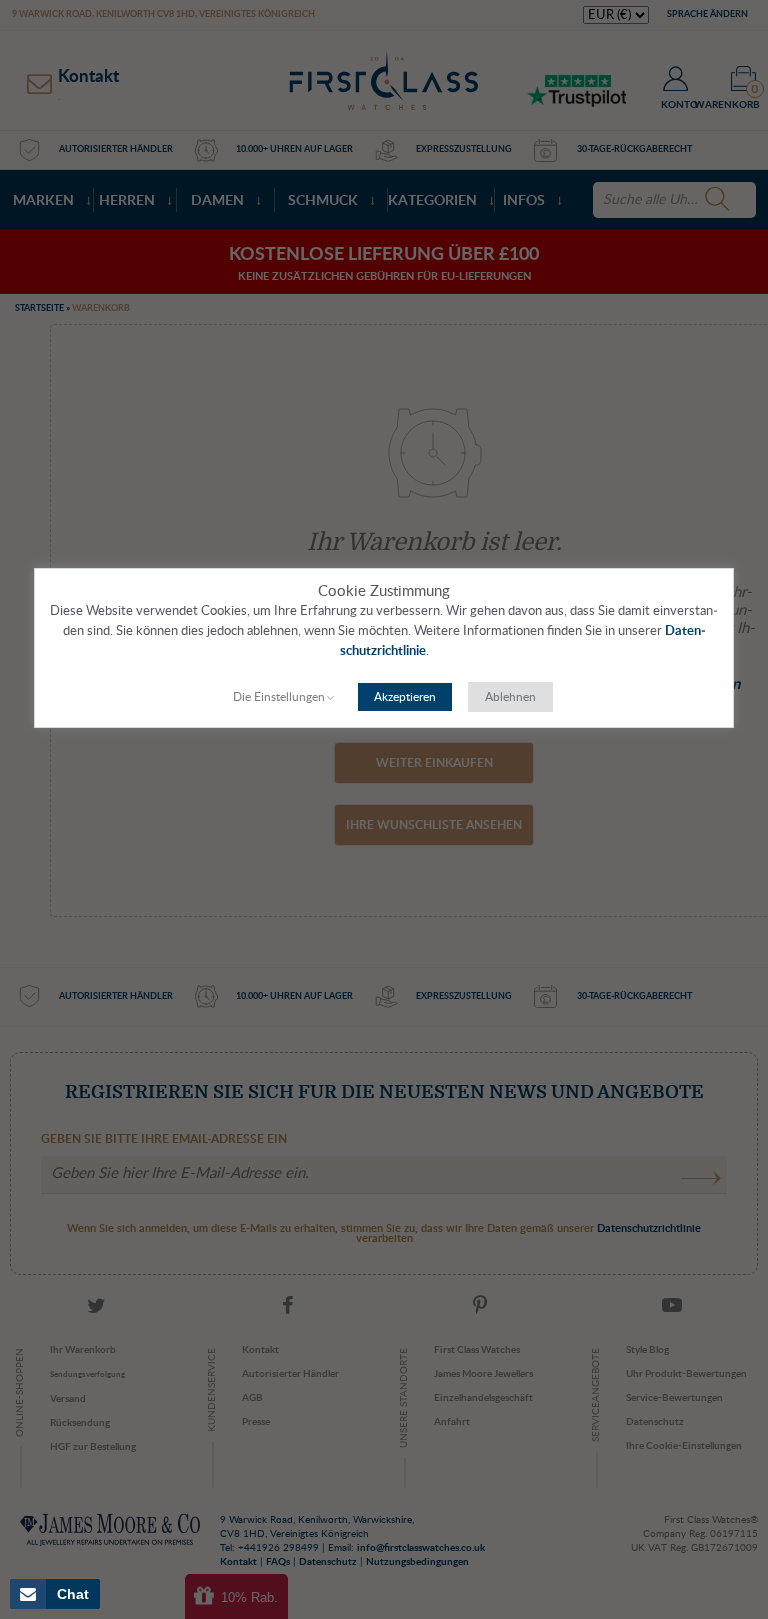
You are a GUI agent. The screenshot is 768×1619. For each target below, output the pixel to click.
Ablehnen (510, 697)
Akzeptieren (405, 697)
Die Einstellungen (279, 697)
